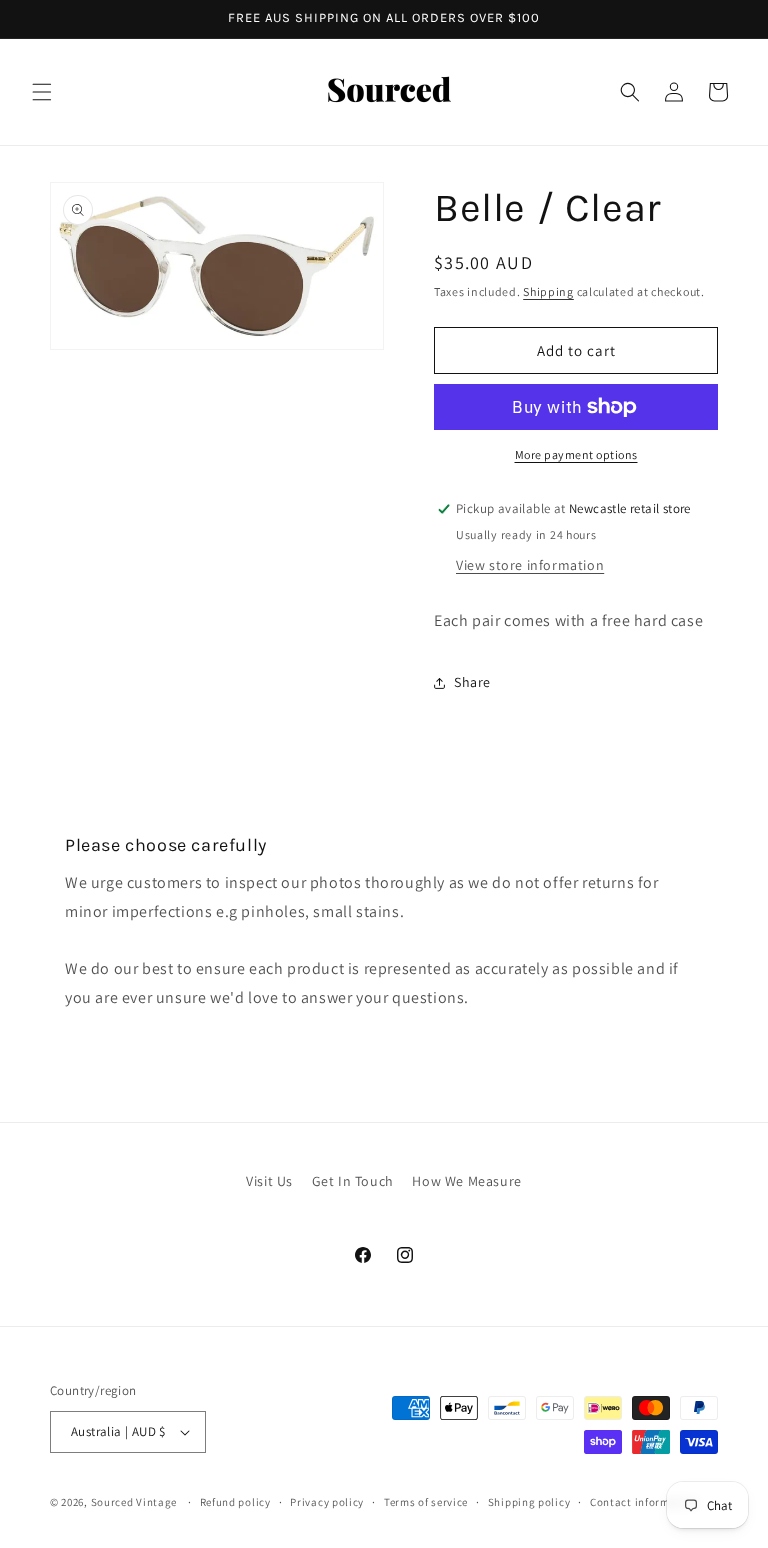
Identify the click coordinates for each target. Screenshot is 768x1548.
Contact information (644, 1502)
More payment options (576, 454)
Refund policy (235, 1502)
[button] (42, 92)
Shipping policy (529, 1502)
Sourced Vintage (134, 1502)
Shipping (548, 291)
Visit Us (269, 1181)
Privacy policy (327, 1502)
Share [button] (472, 682)
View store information (530, 565)
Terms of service (426, 1502)
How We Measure (466, 1181)
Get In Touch (353, 1181)
